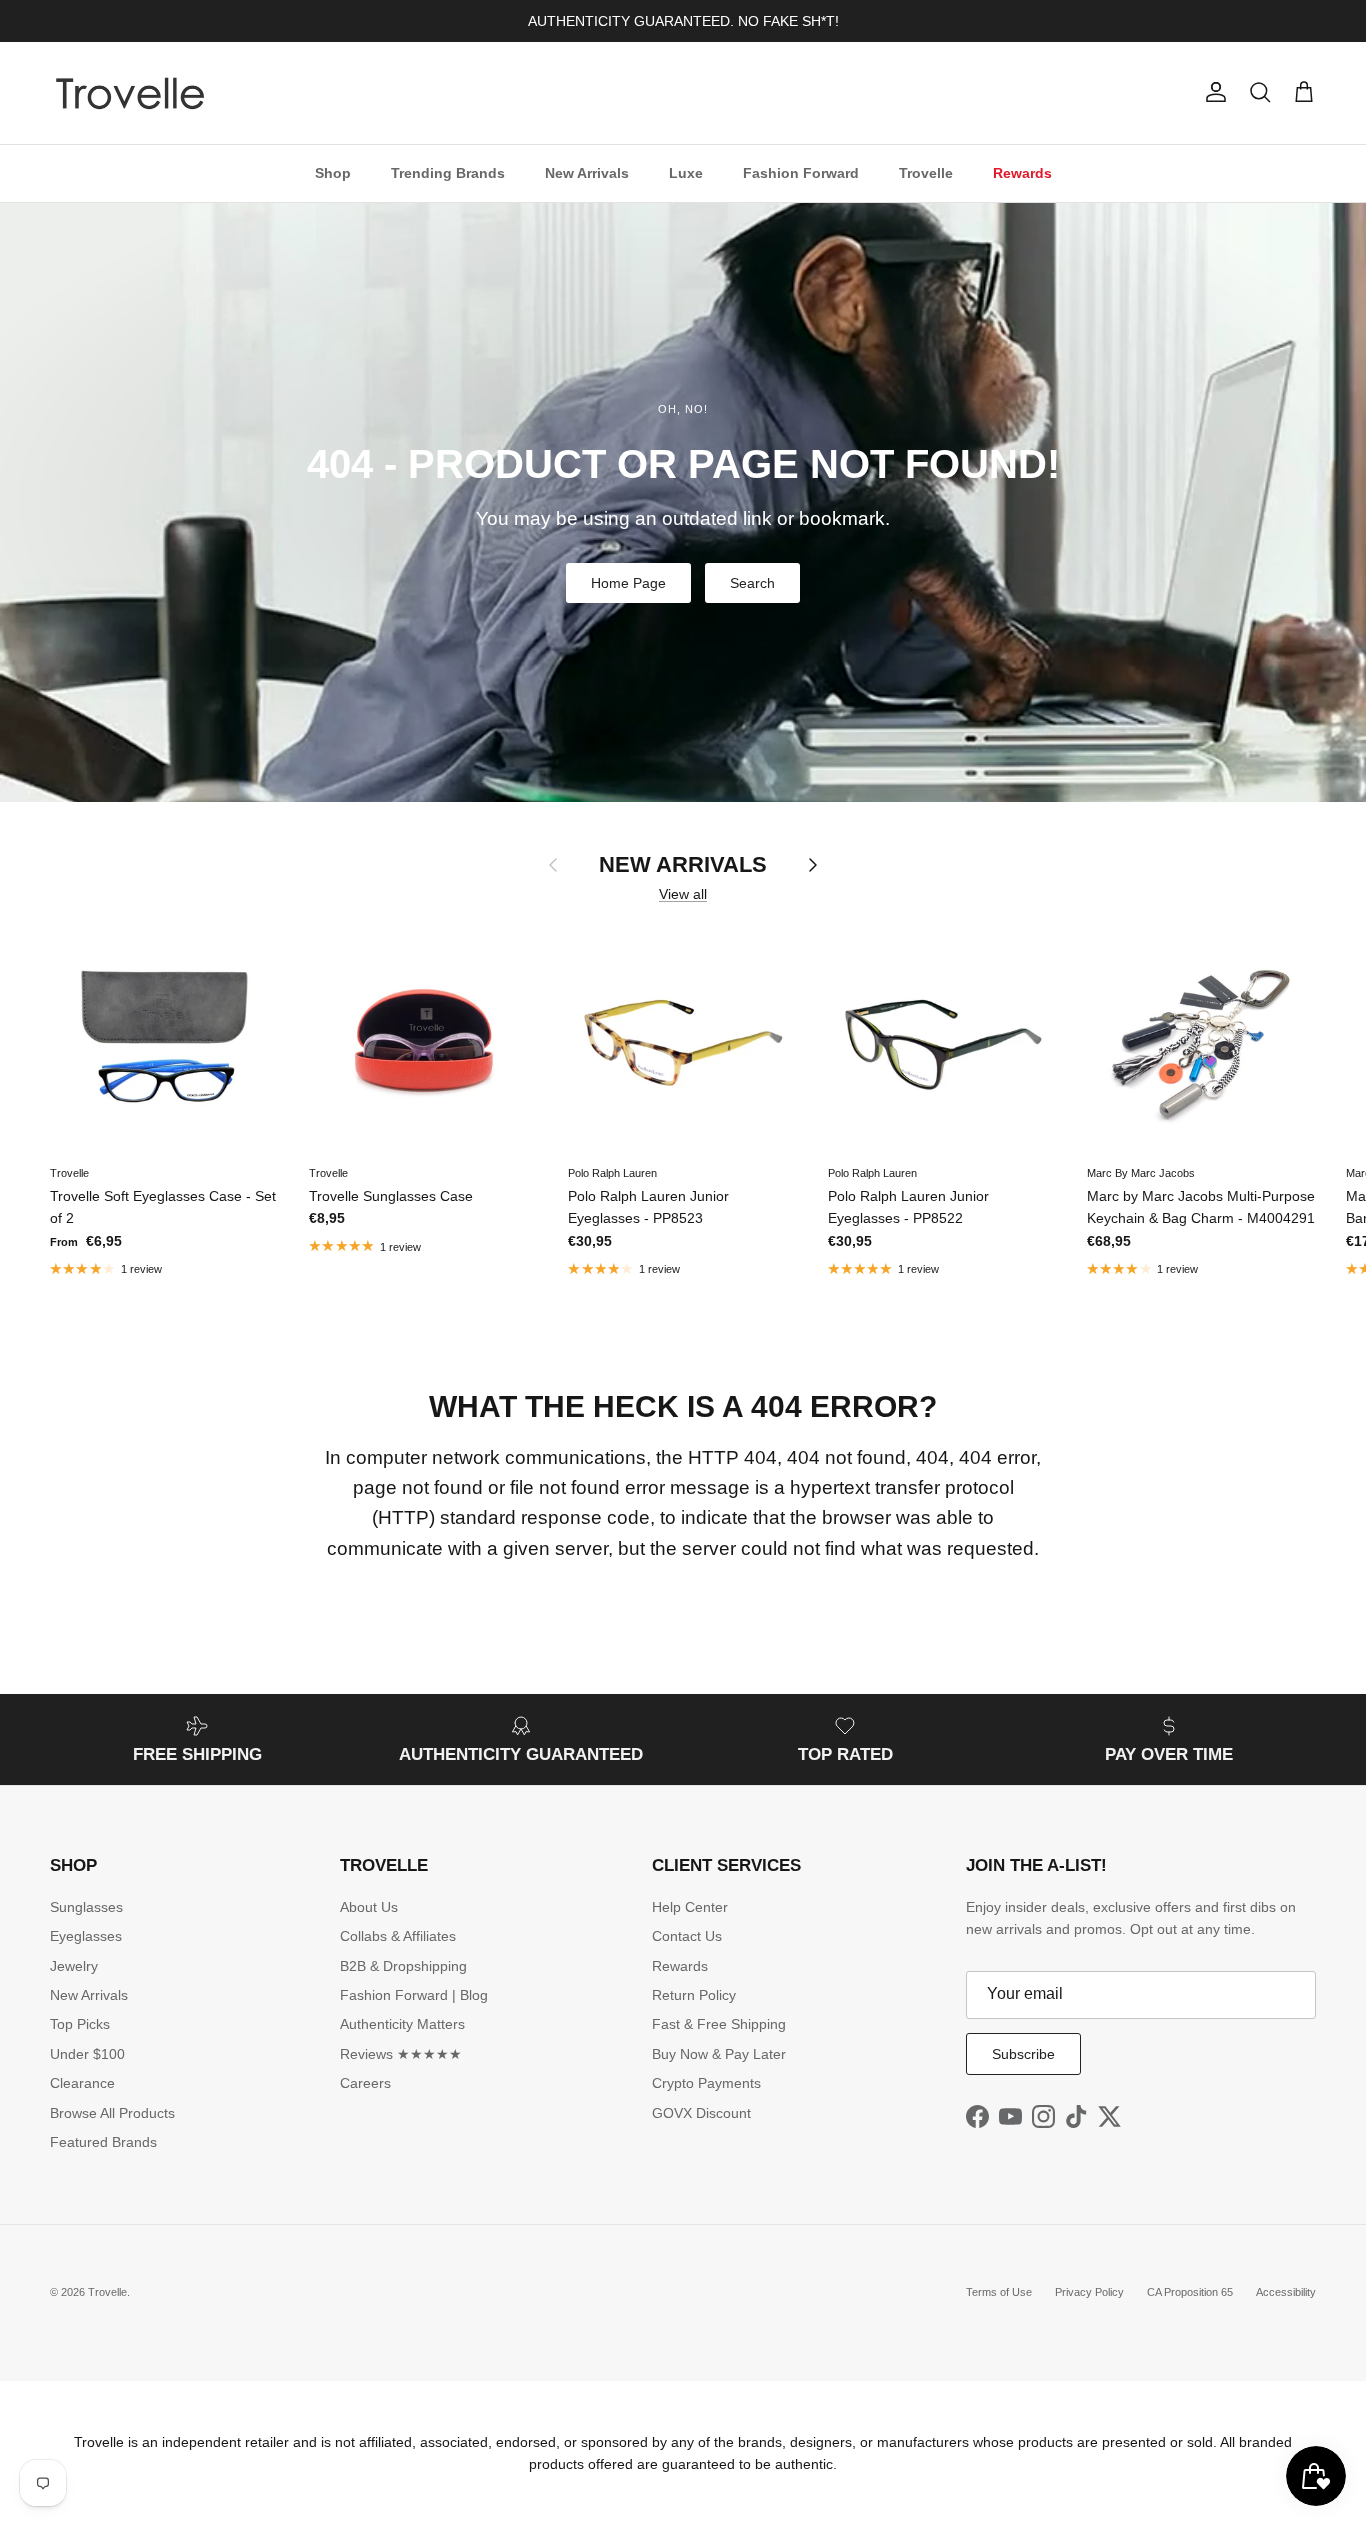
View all (683, 894)
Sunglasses (86, 1907)
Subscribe (1023, 2054)
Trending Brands (448, 172)
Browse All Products (112, 2113)
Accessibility (1286, 2292)
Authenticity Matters (402, 2024)
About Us (369, 1907)
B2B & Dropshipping (403, 1966)
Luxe (686, 172)
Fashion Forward (801, 172)
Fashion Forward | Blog (414, 1995)
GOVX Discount (701, 2113)
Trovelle (926, 172)
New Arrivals (587, 172)
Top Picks (80, 2024)
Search (752, 583)
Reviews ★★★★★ (401, 2054)
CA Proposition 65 (1190, 2292)
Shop (333, 172)
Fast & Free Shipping (719, 2024)
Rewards (1022, 172)
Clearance (82, 2083)
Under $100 (87, 2054)
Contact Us (687, 1936)
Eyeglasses (86, 1936)
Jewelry (74, 1966)
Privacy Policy (1089, 2292)
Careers (365, 2083)
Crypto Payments (706, 2083)
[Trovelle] (130, 93)
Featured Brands (103, 2142)
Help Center (690, 1907)
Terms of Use (999, 2292)
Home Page (628, 583)
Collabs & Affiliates (398, 1936)
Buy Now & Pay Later (719, 2054)
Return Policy (694, 1995)
